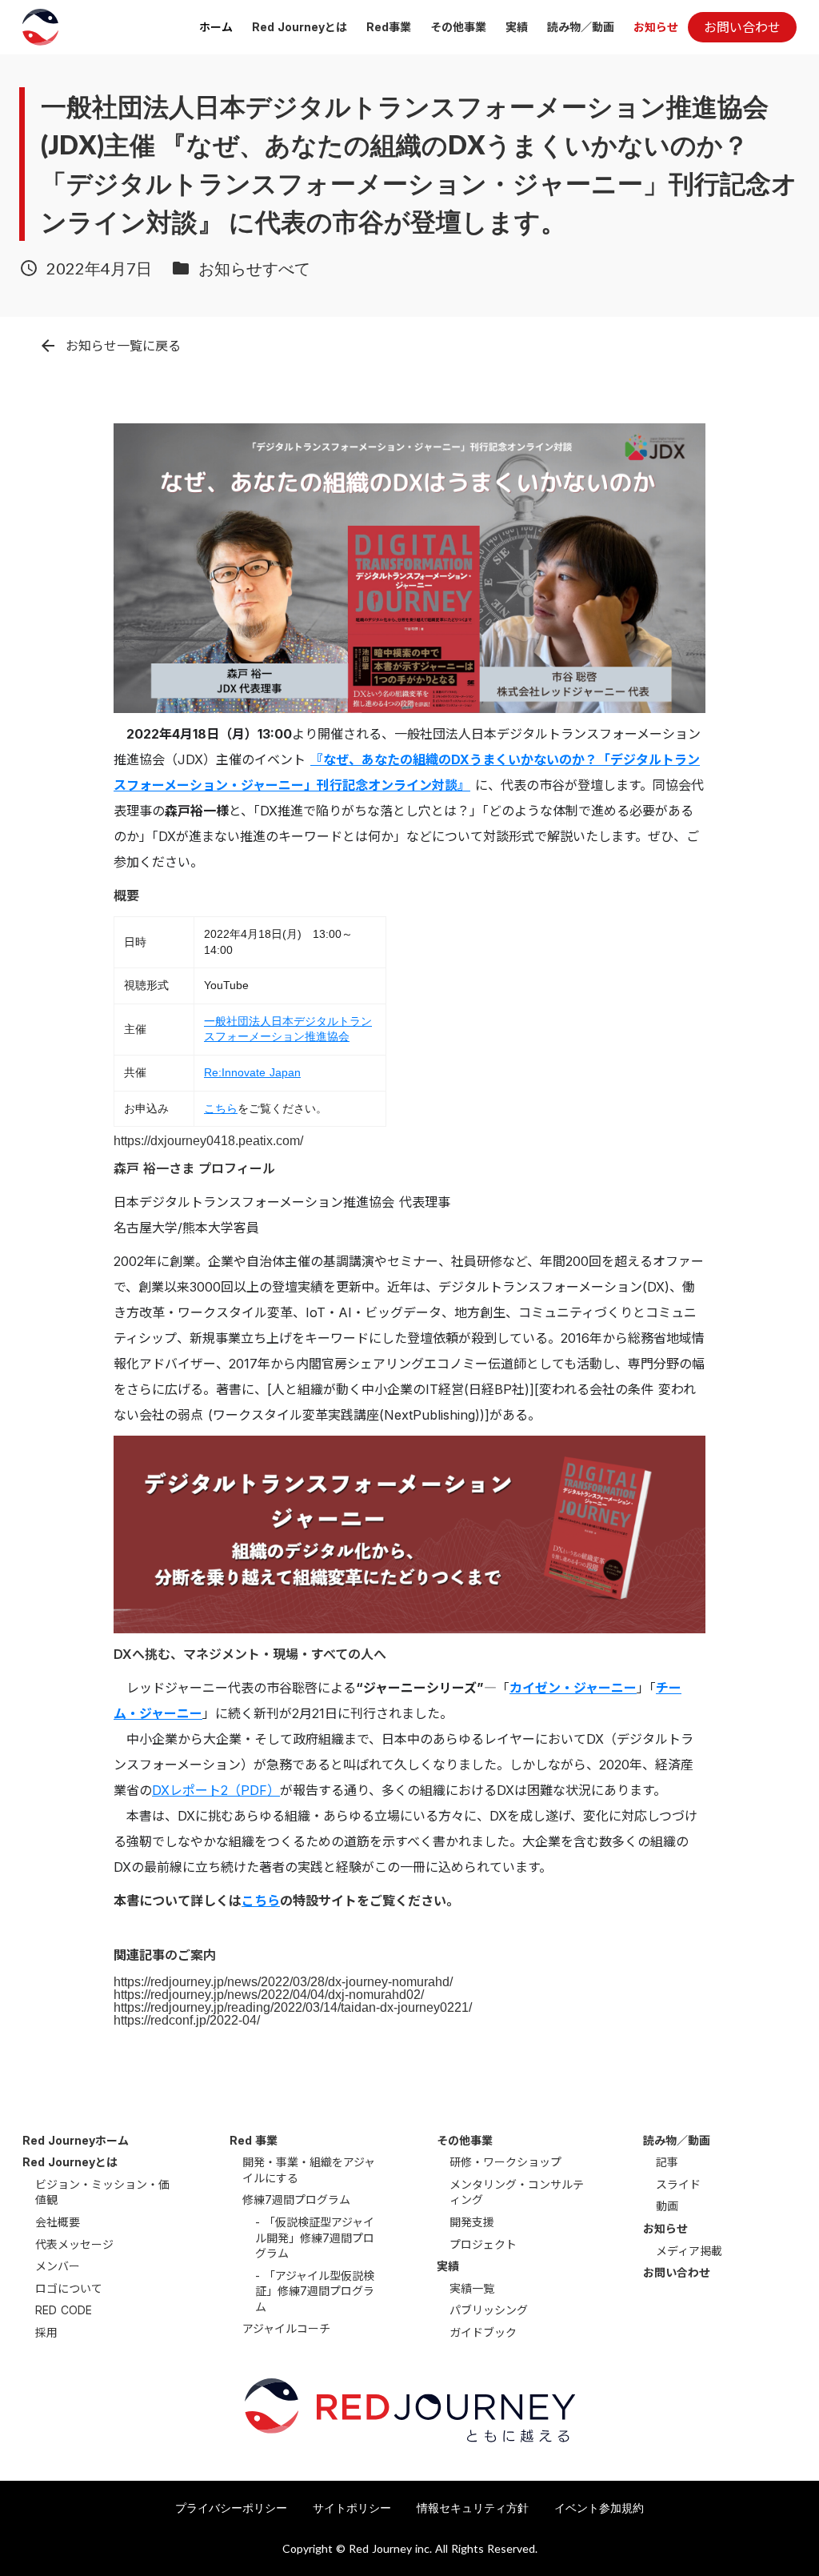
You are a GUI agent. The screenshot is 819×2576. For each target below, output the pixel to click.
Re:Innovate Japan (252, 1072)
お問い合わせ (677, 2272)
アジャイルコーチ (286, 2328)
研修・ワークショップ (505, 2162)
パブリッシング (489, 2310)
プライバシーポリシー (231, 2508)
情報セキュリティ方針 (473, 2508)
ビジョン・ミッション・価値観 (102, 2192)
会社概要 (58, 2222)
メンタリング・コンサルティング (517, 2192)
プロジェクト (483, 2244)
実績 (517, 27)
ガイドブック (483, 2332)
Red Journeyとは (300, 27)
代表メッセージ (74, 2244)
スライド (678, 2184)
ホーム (216, 27)
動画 (667, 2206)
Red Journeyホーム (76, 2140)
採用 (46, 2332)
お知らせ (656, 27)
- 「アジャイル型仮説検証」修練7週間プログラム (315, 2291)
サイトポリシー (352, 2508)
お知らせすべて (254, 268)
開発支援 (472, 2222)
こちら (221, 1108)
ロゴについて (69, 2288)
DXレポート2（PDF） (216, 1790)
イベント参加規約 (599, 2508)
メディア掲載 (689, 2251)
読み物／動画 (581, 27)
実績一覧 (472, 2288)
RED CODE (64, 2310)
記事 (667, 2162)
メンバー (58, 2266)
